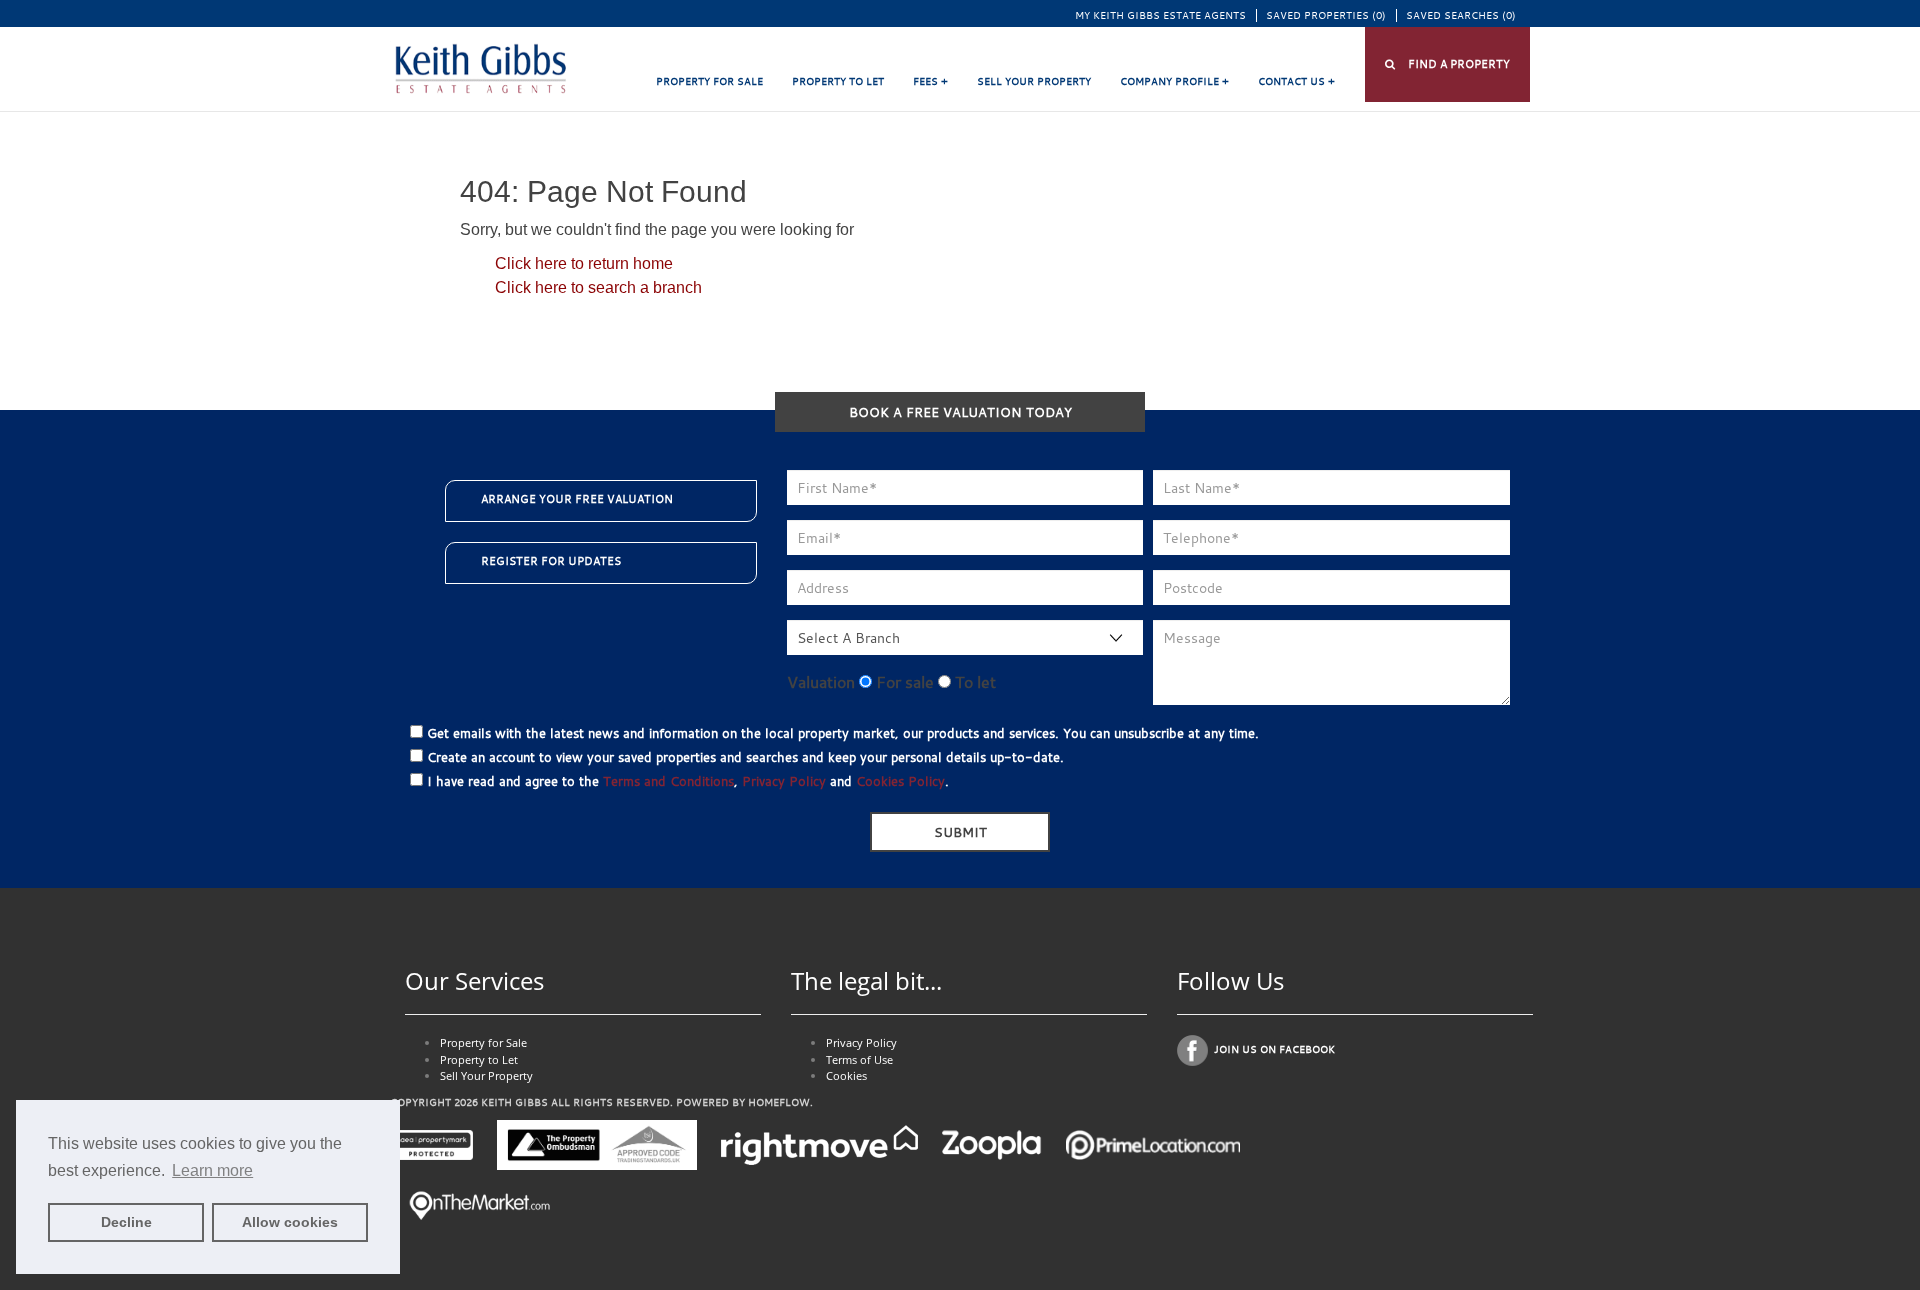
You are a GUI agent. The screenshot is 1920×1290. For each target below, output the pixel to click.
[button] (1447, 64)
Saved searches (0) (1461, 15)
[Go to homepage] (480, 69)
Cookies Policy (900, 781)
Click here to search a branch (598, 287)
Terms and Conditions (668, 781)
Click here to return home (584, 263)
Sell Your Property (1034, 81)
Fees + (930, 81)
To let (973, 682)
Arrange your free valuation (577, 499)
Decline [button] (126, 1222)
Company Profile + (1174, 81)
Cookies (846, 1075)
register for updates (551, 561)
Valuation (821, 682)
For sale (903, 682)
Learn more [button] (212, 1170)
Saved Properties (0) (1326, 15)
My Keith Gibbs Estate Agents (1160, 15)
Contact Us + (1296, 81)
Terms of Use (859, 1059)
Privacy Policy (784, 781)
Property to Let (838, 81)
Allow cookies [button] (290, 1222)
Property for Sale (709, 81)
